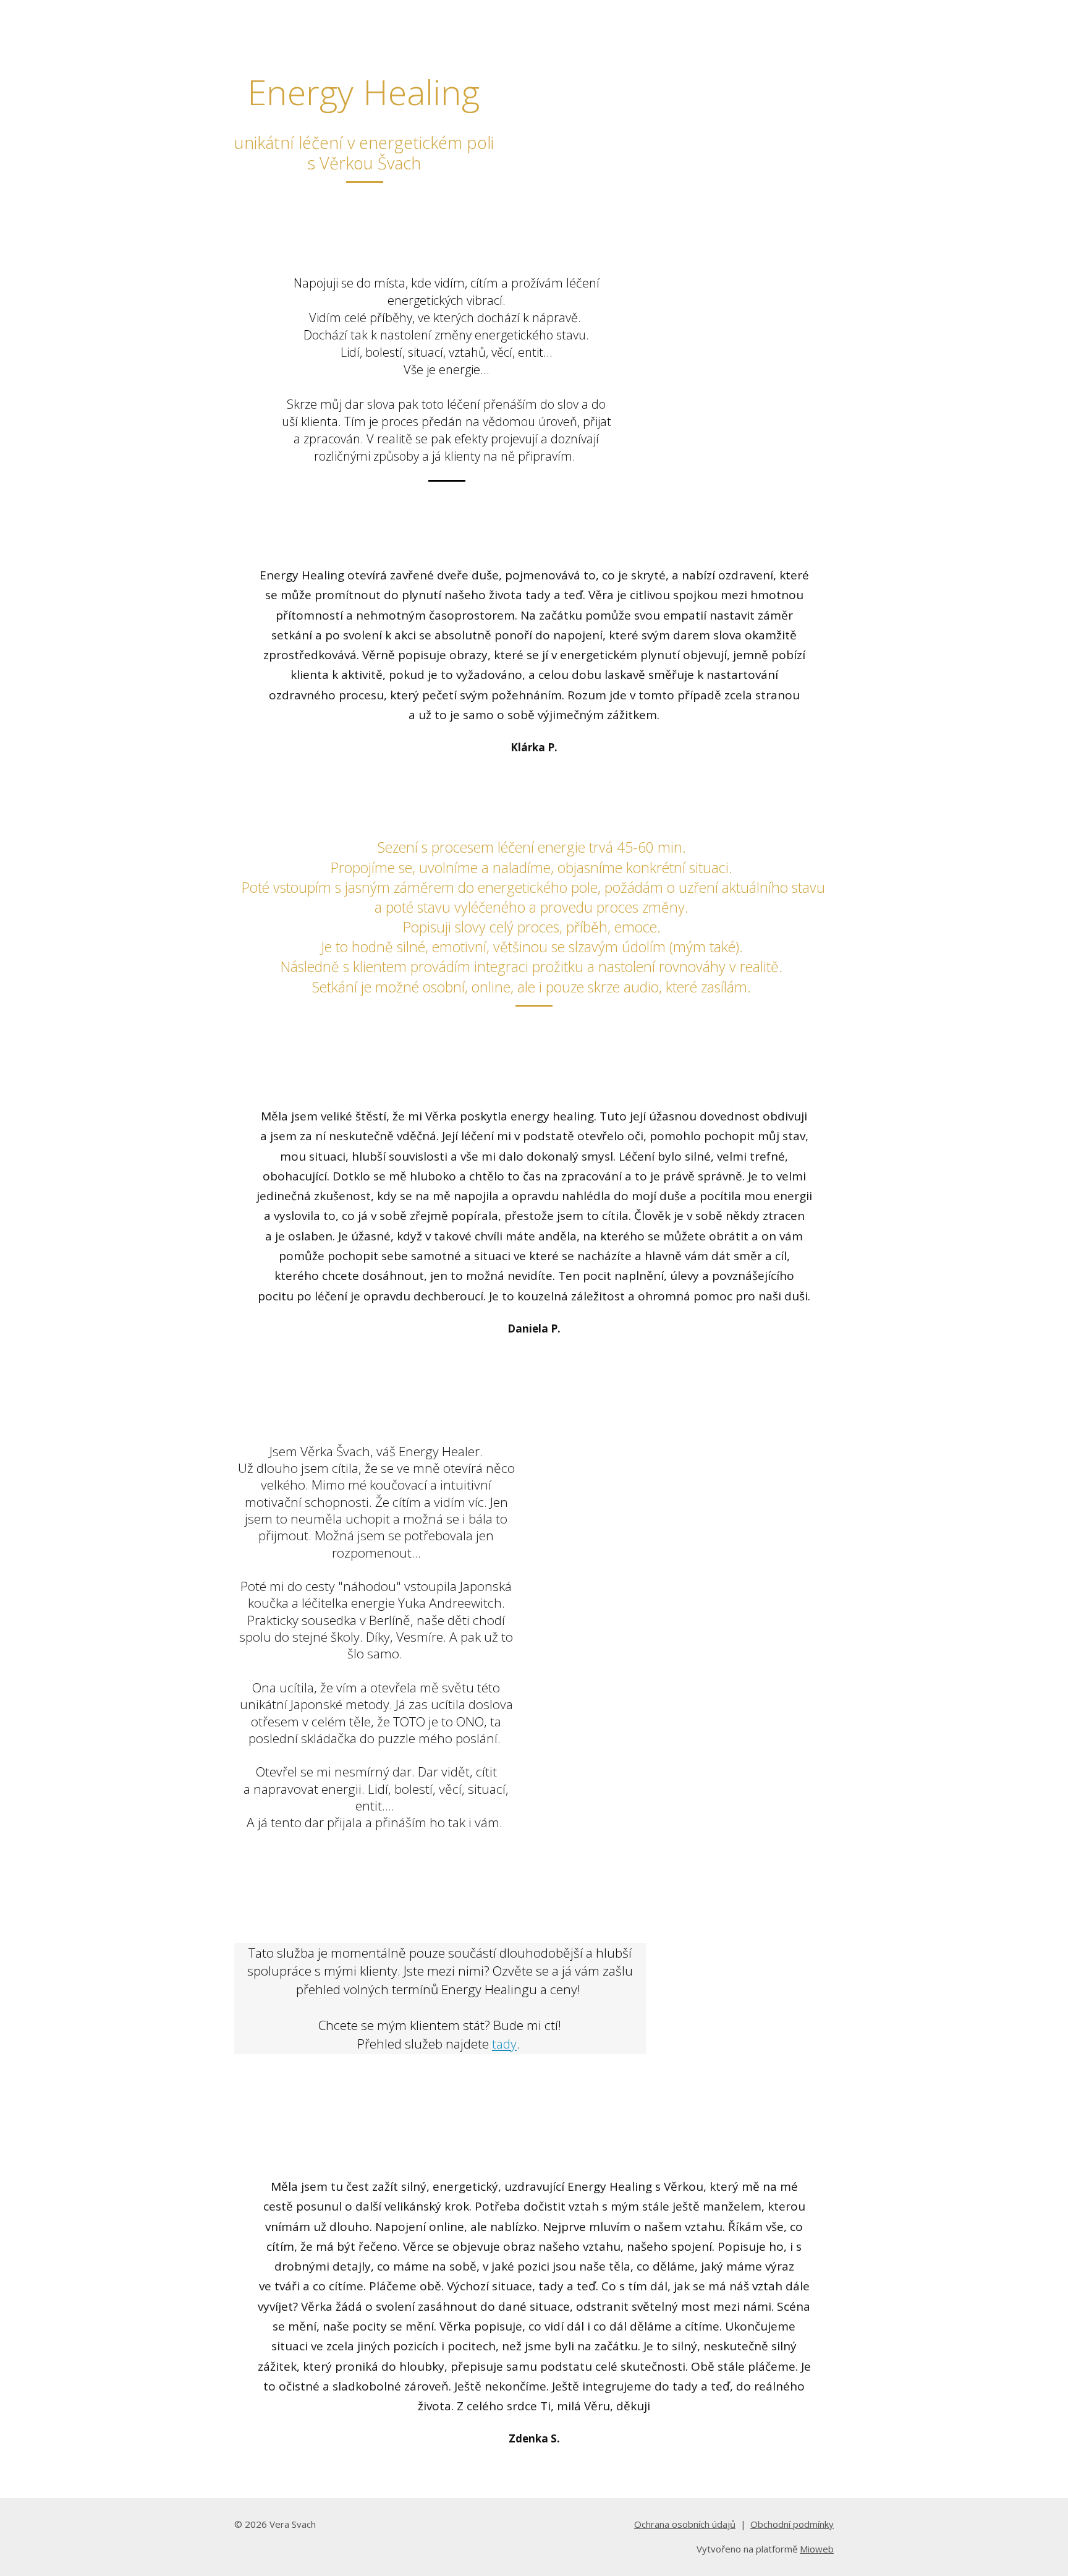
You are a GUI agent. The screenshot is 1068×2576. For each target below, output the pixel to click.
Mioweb (817, 2549)
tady (504, 2044)
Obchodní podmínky (792, 2524)
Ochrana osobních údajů (685, 2524)
